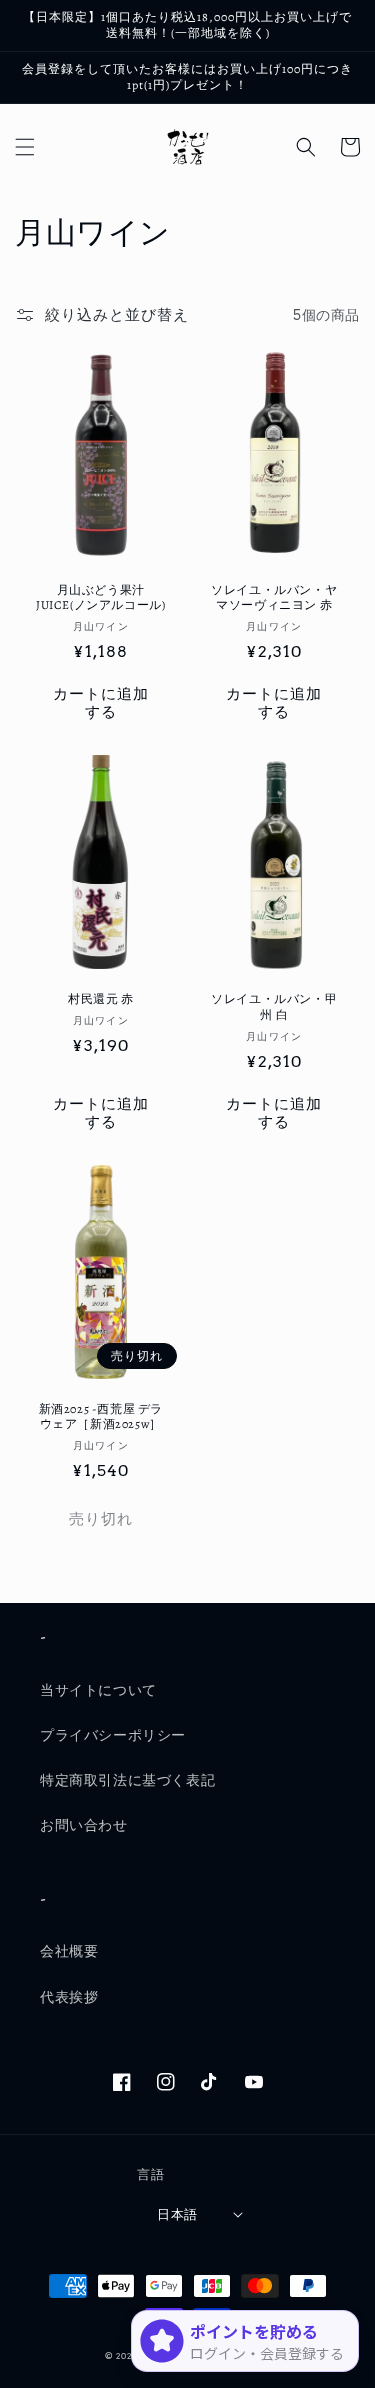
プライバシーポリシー (113, 1735)
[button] (25, 147)
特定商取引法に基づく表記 (127, 1780)
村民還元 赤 (101, 999)
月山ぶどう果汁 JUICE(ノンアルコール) (100, 598)
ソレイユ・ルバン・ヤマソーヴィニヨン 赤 (274, 598)
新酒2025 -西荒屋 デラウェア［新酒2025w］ (101, 1417)
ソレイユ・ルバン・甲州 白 (274, 1007)
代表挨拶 (69, 1997)
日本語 (177, 2214)
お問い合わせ (84, 1825)
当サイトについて (98, 1690)
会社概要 (69, 1951)
